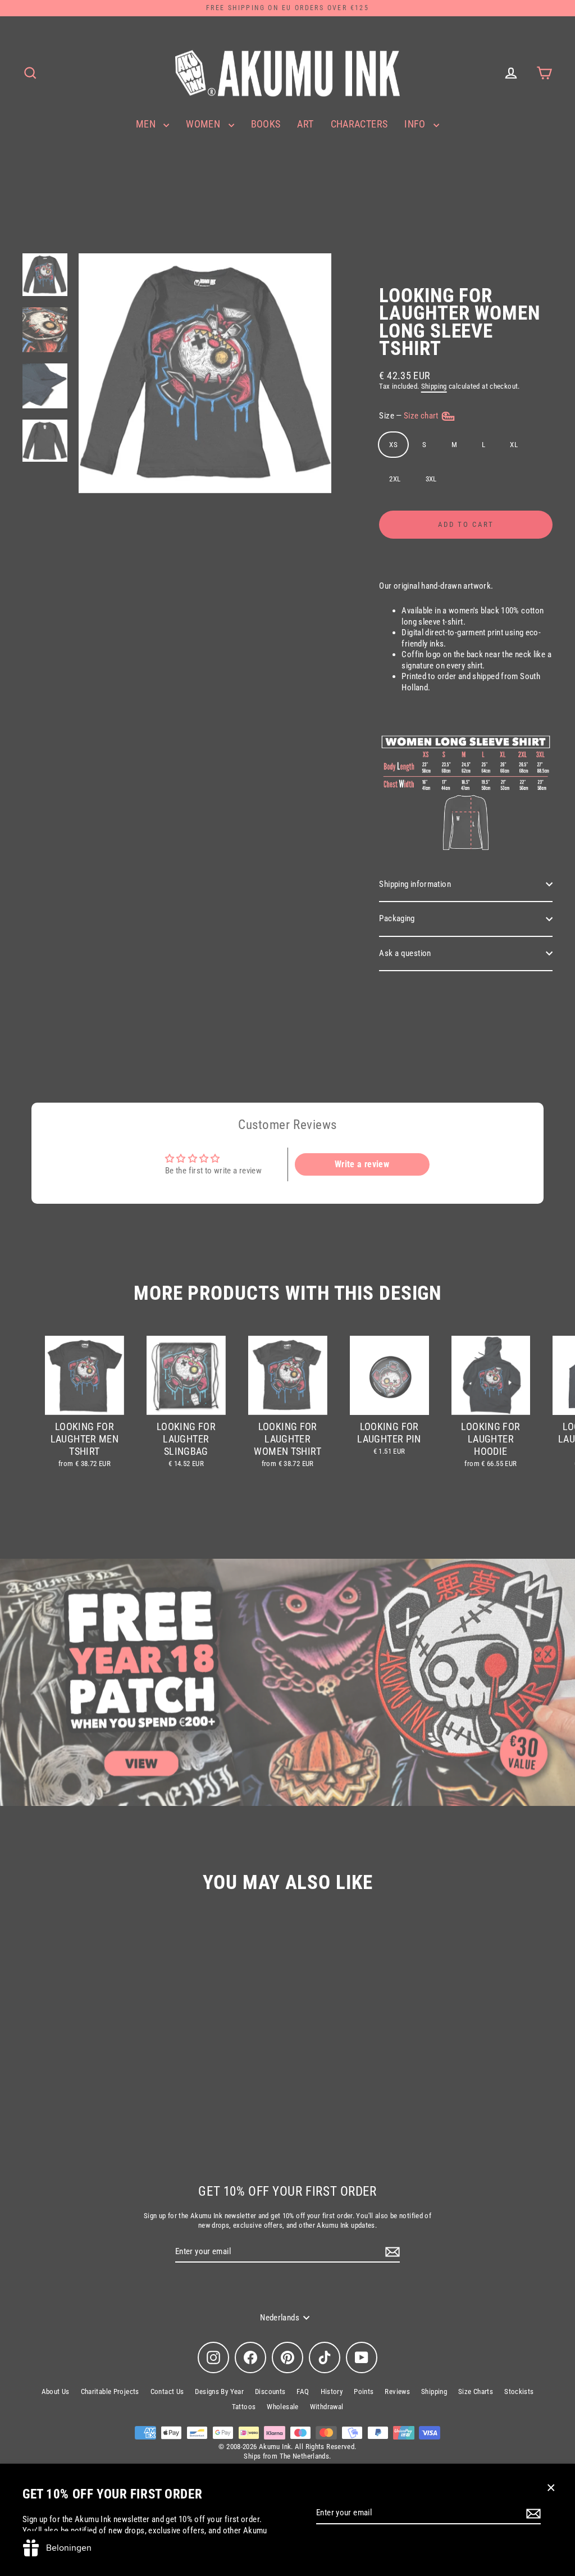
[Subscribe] (532, 2514)
